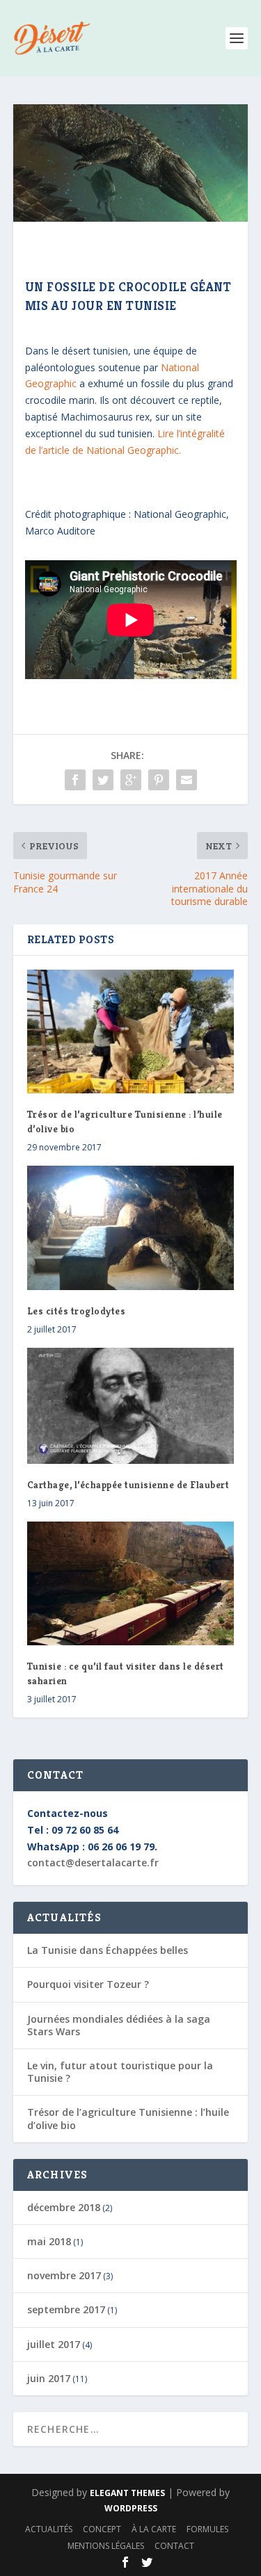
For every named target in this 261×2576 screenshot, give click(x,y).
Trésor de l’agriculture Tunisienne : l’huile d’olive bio (128, 2118)
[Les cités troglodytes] (131, 1228)
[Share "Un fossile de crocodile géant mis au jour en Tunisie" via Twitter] (103, 780)
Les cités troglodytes (77, 1311)
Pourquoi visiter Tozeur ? (88, 1984)
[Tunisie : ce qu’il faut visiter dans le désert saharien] (131, 1584)
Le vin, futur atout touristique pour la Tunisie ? (120, 2072)
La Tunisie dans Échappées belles (108, 1950)
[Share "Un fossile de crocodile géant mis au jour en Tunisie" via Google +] (131, 780)
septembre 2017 (66, 2309)
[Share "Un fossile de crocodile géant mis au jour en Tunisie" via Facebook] (75, 780)
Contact (174, 2546)
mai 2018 (49, 2241)
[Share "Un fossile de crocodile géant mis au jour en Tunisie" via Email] (187, 780)
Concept (102, 2529)
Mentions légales (106, 2546)
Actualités (49, 2529)
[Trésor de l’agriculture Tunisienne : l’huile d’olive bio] (131, 1032)
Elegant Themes (127, 2493)
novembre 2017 (64, 2275)
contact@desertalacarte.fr (93, 1862)
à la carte (154, 2529)
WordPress (131, 2508)
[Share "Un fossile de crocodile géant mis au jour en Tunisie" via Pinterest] (159, 780)
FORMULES (207, 2529)
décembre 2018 (64, 2207)
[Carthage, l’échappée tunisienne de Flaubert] (131, 1406)
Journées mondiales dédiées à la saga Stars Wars (119, 2025)
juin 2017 (49, 2378)
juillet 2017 (54, 2344)
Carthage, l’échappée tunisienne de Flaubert (128, 1485)
